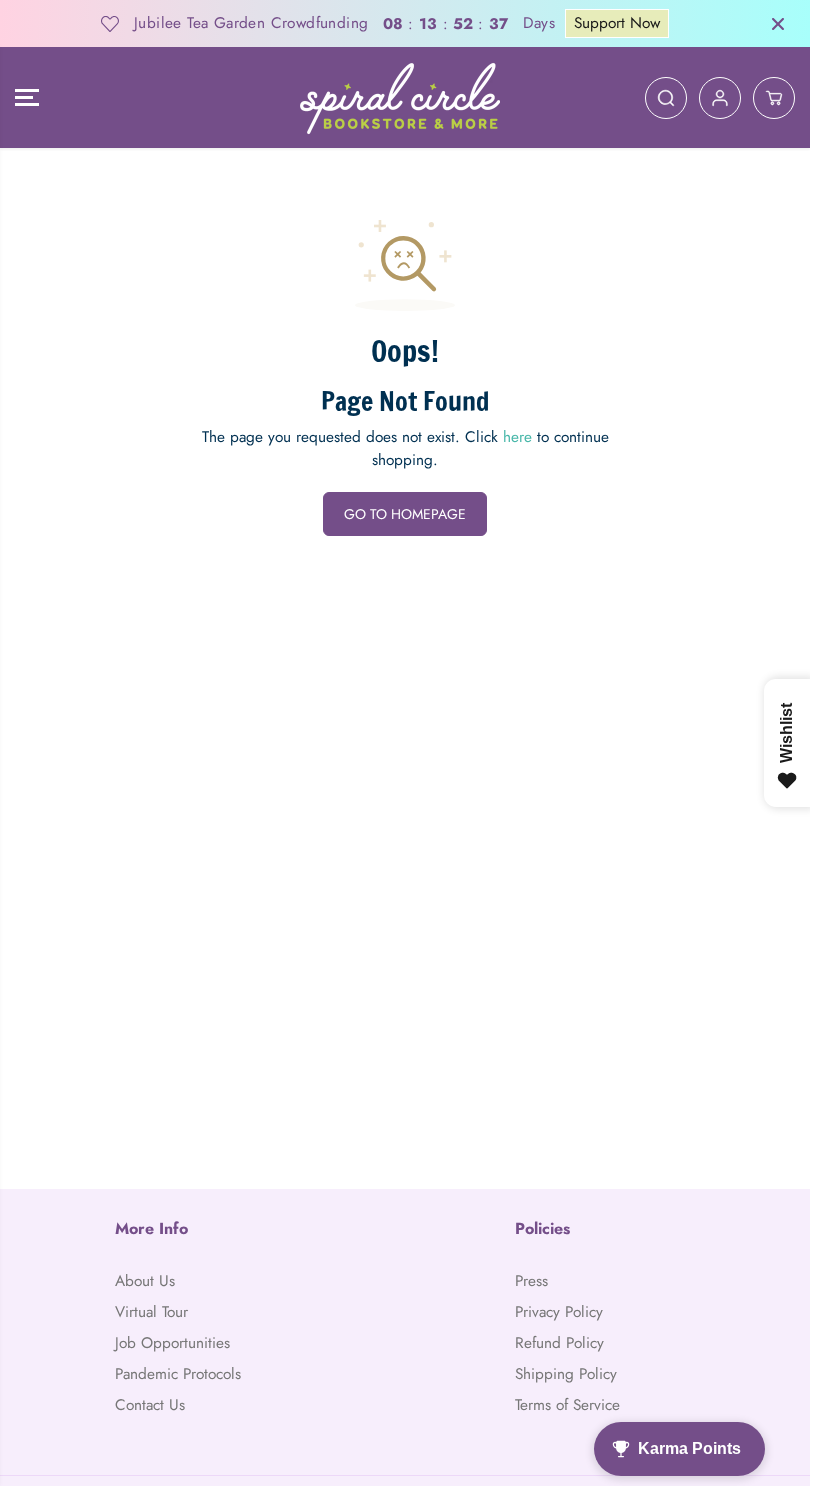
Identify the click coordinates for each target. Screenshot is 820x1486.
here (517, 437)
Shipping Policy (566, 1374)
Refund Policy (559, 1343)
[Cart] (774, 98)
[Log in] (720, 98)
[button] (27, 97)
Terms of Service (567, 1405)
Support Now (617, 23)
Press (531, 1281)
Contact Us (150, 1405)
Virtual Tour (151, 1312)
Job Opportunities (172, 1343)
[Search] (666, 98)
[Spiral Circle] (400, 97)
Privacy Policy (559, 1312)
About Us (145, 1281)
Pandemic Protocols (178, 1374)
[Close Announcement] (778, 24)
